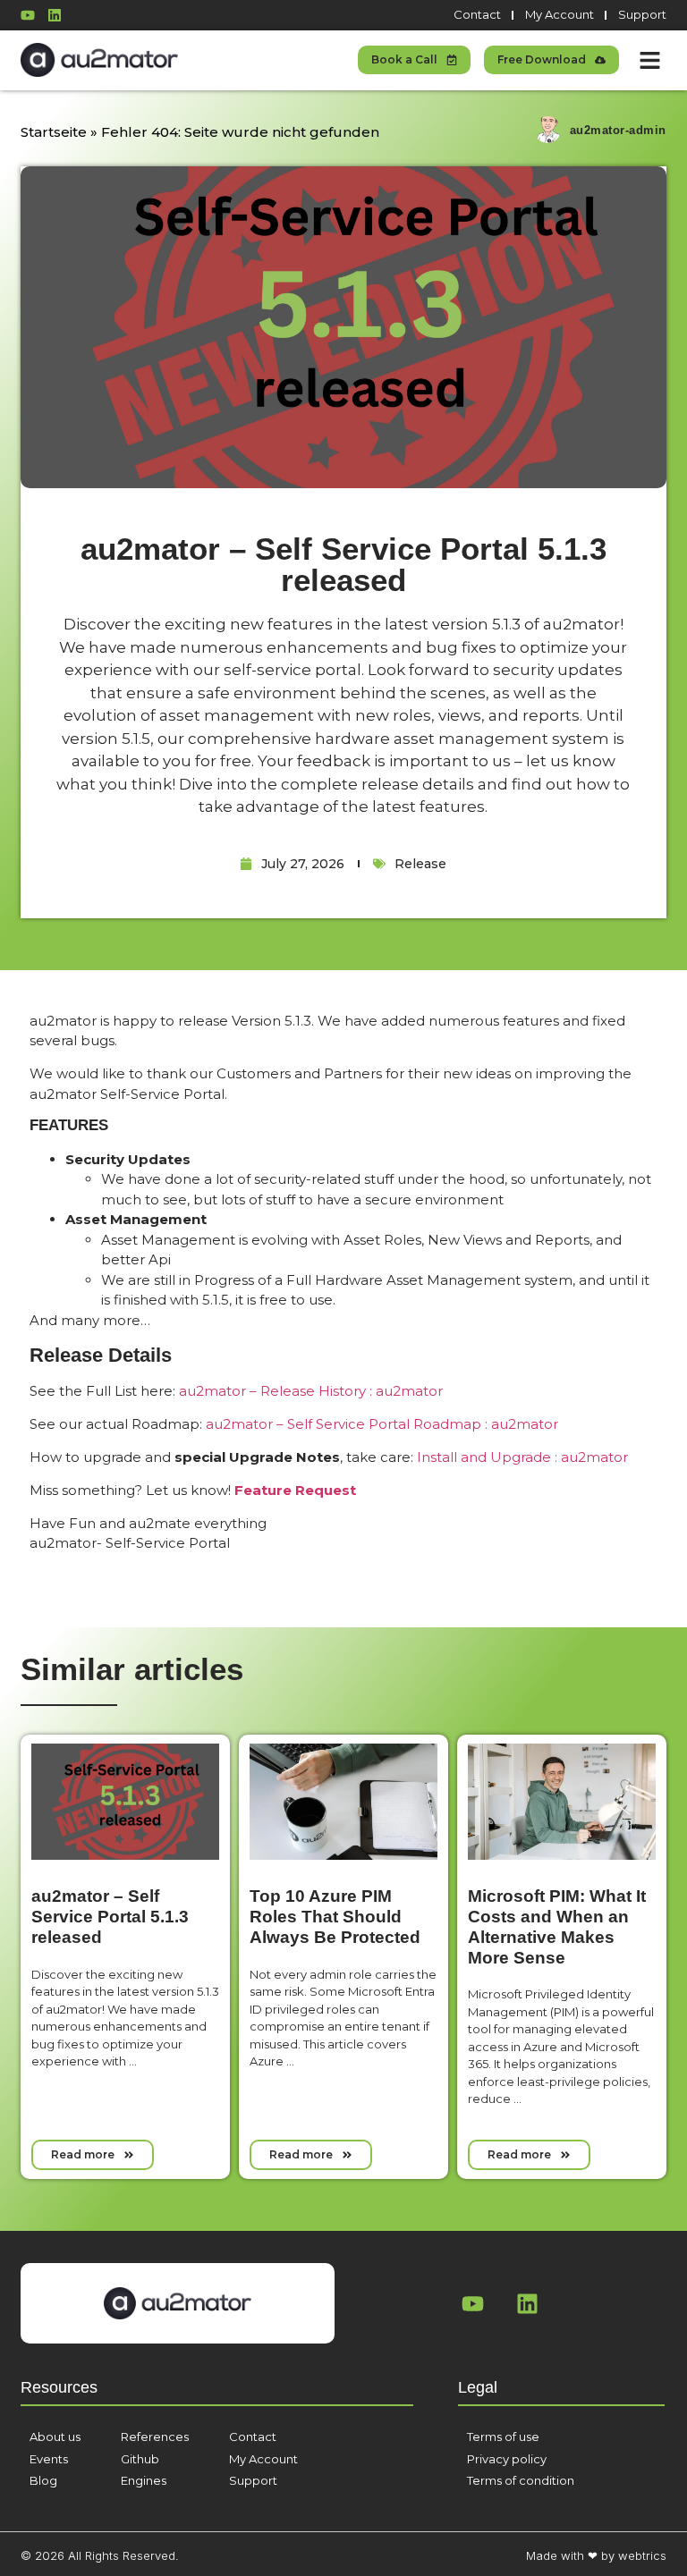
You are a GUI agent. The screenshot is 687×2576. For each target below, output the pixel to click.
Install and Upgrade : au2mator (522, 1457)
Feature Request (295, 1490)
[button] (649, 61)
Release (420, 864)
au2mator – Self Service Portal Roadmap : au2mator (382, 1424)
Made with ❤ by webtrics (596, 2555)
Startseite (54, 132)
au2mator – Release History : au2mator (311, 1391)
